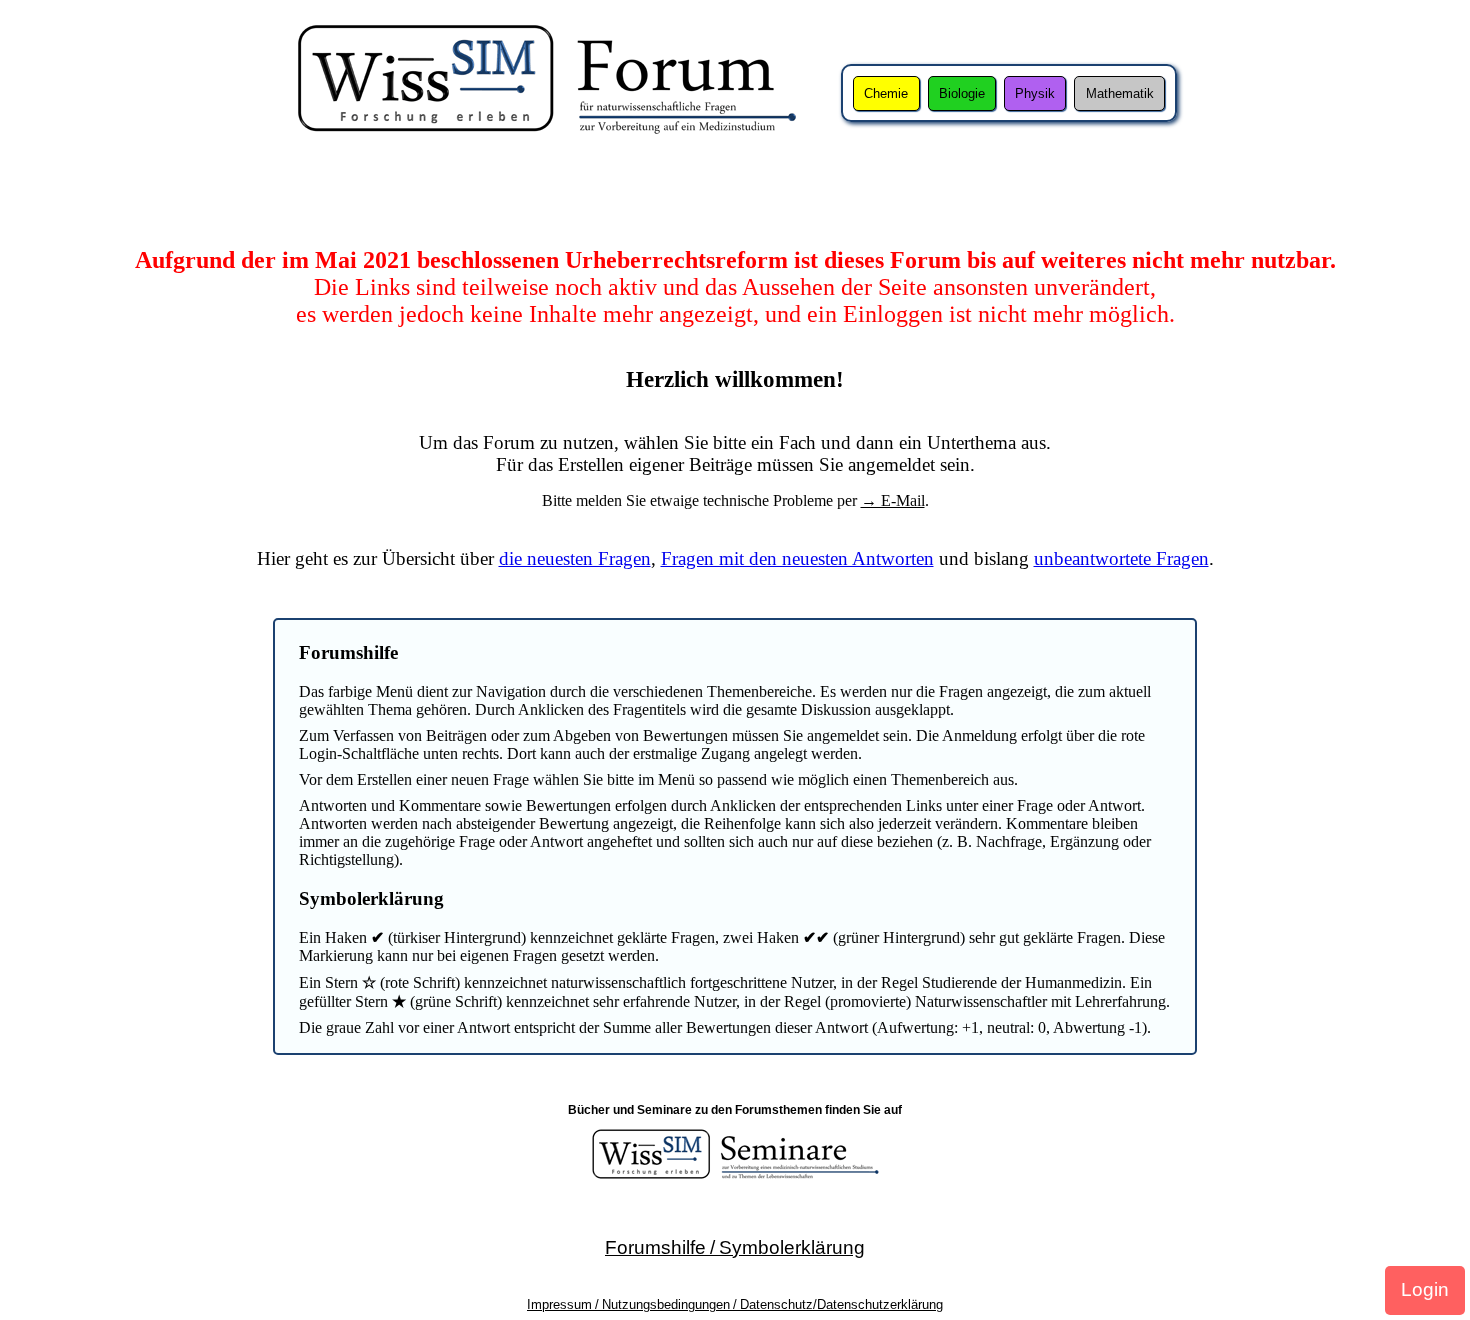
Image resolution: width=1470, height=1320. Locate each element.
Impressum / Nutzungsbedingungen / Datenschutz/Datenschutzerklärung (735, 1304)
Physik (1035, 93)
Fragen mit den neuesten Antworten (797, 558)
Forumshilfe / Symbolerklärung (735, 1247)
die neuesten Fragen (575, 558)
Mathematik (1120, 93)
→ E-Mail (893, 500)
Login (1425, 1289)
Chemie (886, 93)
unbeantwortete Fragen (1121, 558)
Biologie (962, 93)
